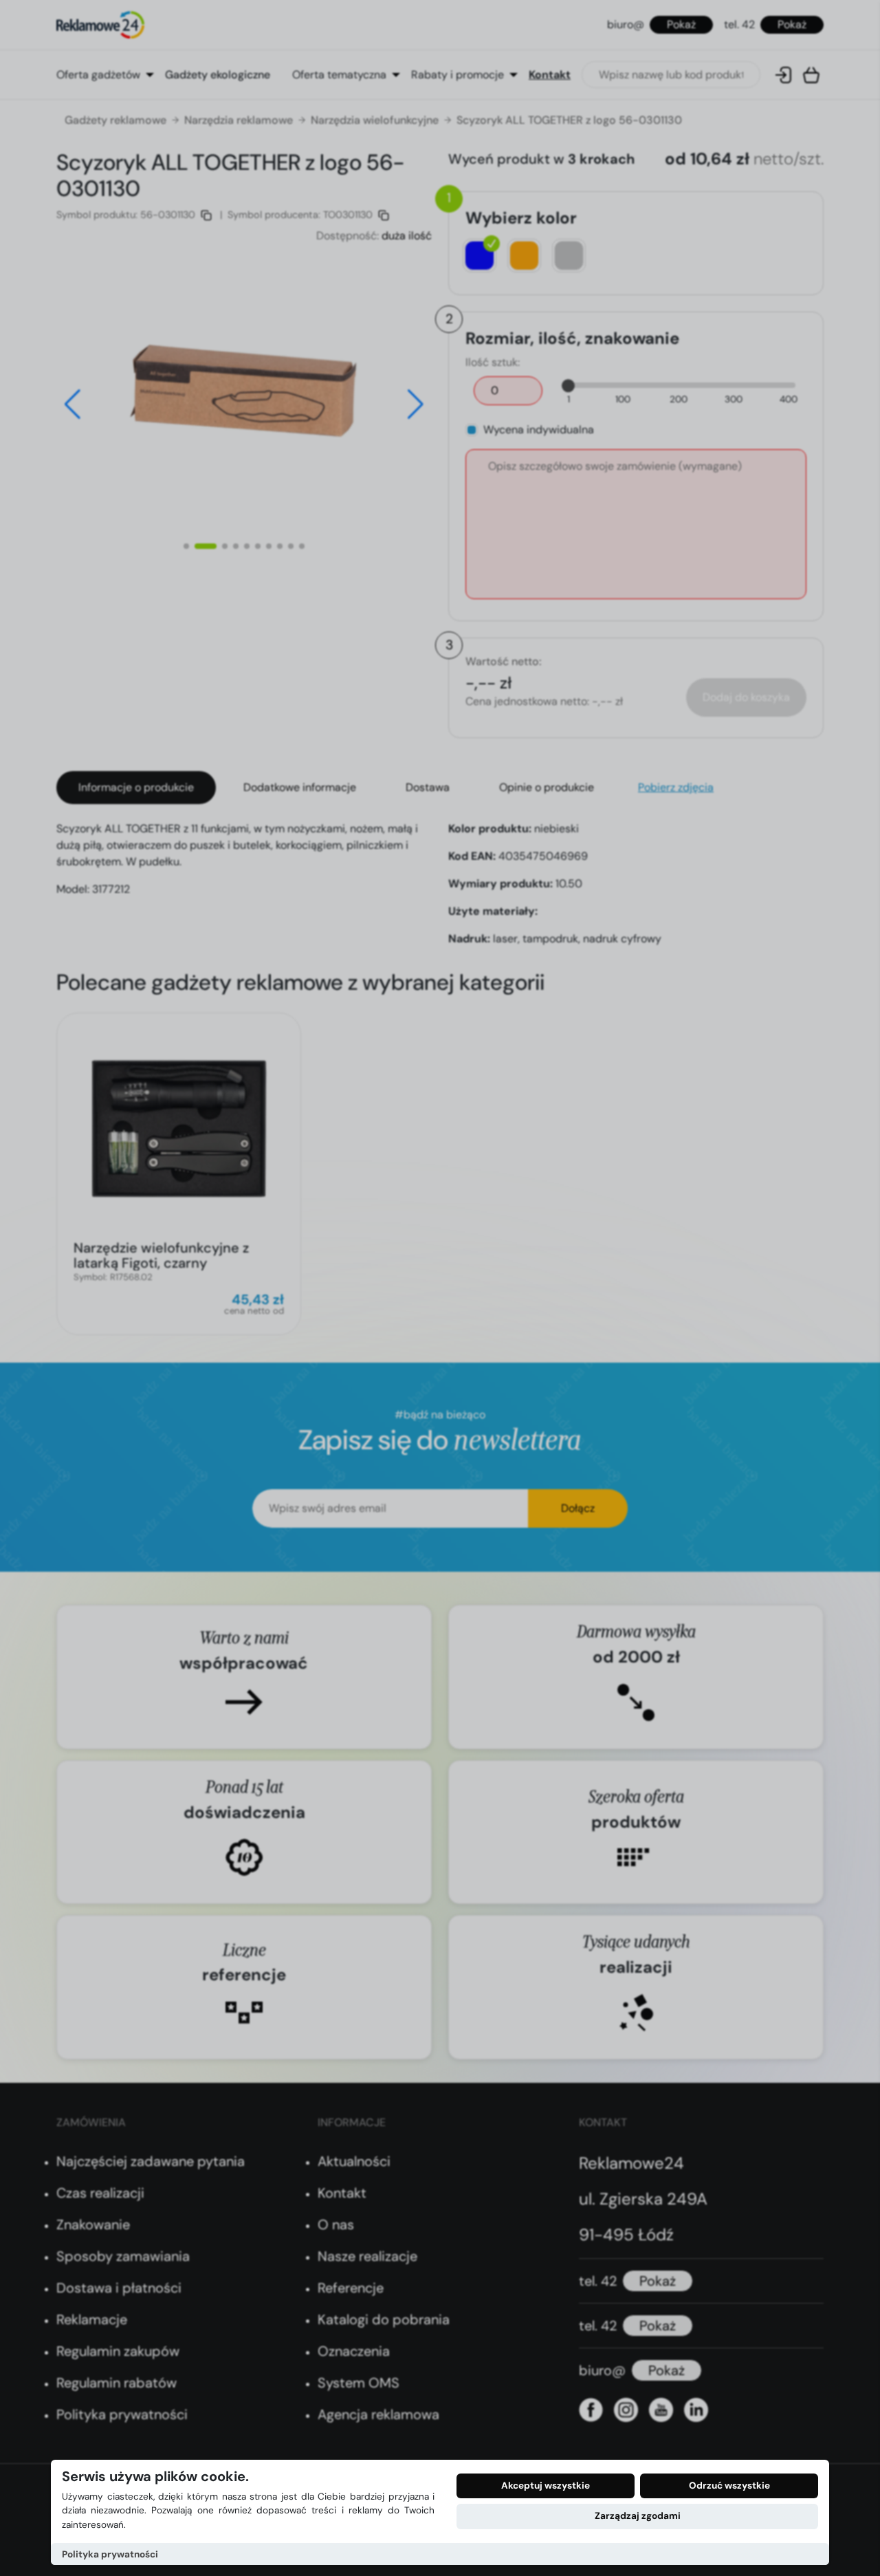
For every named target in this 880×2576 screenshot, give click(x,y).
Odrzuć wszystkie (729, 2486)
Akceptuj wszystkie (546, 2486)
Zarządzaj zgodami (638, 2516)
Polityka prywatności (110, 2554)
